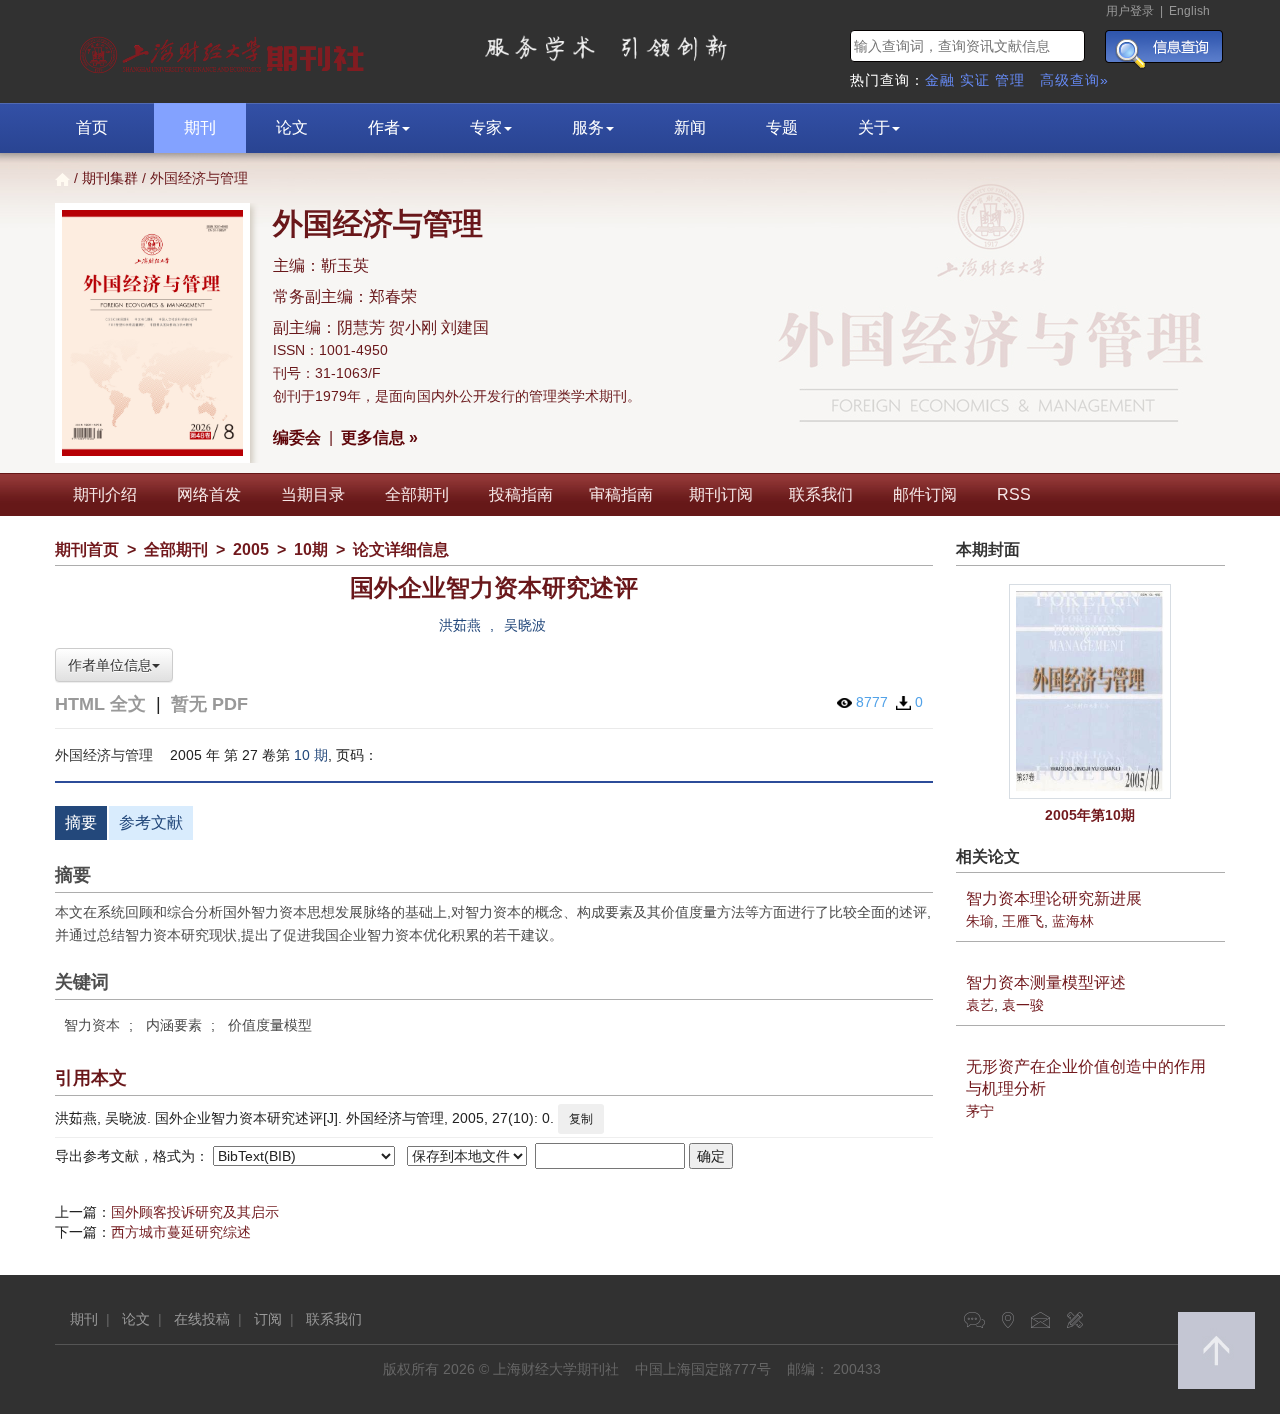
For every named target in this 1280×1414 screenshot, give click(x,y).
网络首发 (209, 494)
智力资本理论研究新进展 (1054, 898)
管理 (1010, 80)
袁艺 (980, 1005)
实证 (975, 80)
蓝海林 (1073, 921)
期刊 (200, 127)
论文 (292, 127)
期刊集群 (110, 178)
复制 (581, 1119)
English (1189, 11)
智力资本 (92, 1025)
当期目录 (313, 494)
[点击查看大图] (1091, 691)
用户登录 (1130, 11)
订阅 (268, 1319)
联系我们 (821, 494)
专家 (486, 127)
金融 (940, 80)
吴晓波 (525, 625)
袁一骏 (1023, 1005)
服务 (588, 127)
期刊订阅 (721, 494)
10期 (311, 549)
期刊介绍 (105, 494)
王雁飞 (1023, 921)
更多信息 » (379, 437)
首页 (92, 127)
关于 (874, 127)
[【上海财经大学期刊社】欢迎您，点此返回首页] (224, 50)
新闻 (690, 127)
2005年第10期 (1090, 815)
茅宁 (980, 1111)
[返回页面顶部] (1216, 1350)
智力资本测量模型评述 (1046, 982)
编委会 (297, 437)
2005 (251, 549)
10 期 (311, 755)
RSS (1014, 494)
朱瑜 (980, 921)
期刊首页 (87, 549)
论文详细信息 (401, 549)
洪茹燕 (460, 625)
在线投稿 (202, 1319)
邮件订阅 (925, 494)
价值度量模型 (270, 1025)
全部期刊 (417, 494)
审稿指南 (621, 494)
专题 (782, 127)
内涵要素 (174, 1025)
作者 (384, 127)
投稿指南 (521, 494)
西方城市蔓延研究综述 (181, 1232)
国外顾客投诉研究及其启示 (195, 1212)
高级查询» (1074, 80)
